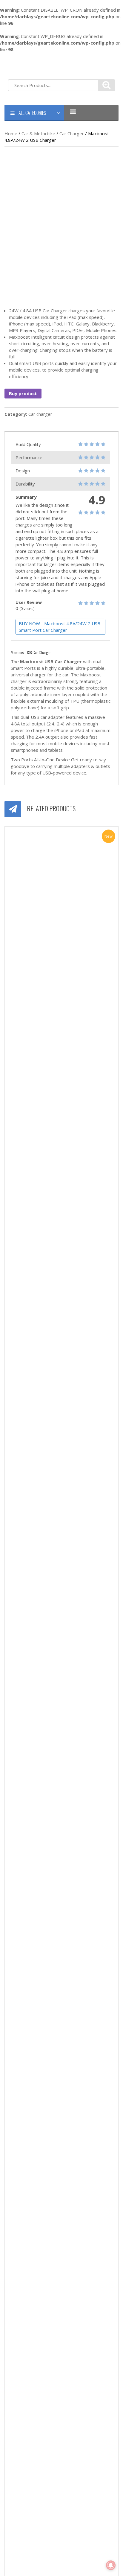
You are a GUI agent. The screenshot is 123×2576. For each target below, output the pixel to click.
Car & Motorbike (38, 133)
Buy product (23, 393)
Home (11, 133)
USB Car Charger (63, 661)
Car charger (72, 133)
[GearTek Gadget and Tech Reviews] (20, 65)
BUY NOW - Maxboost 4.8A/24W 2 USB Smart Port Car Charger (60, 627)
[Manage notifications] (111, 2565)
